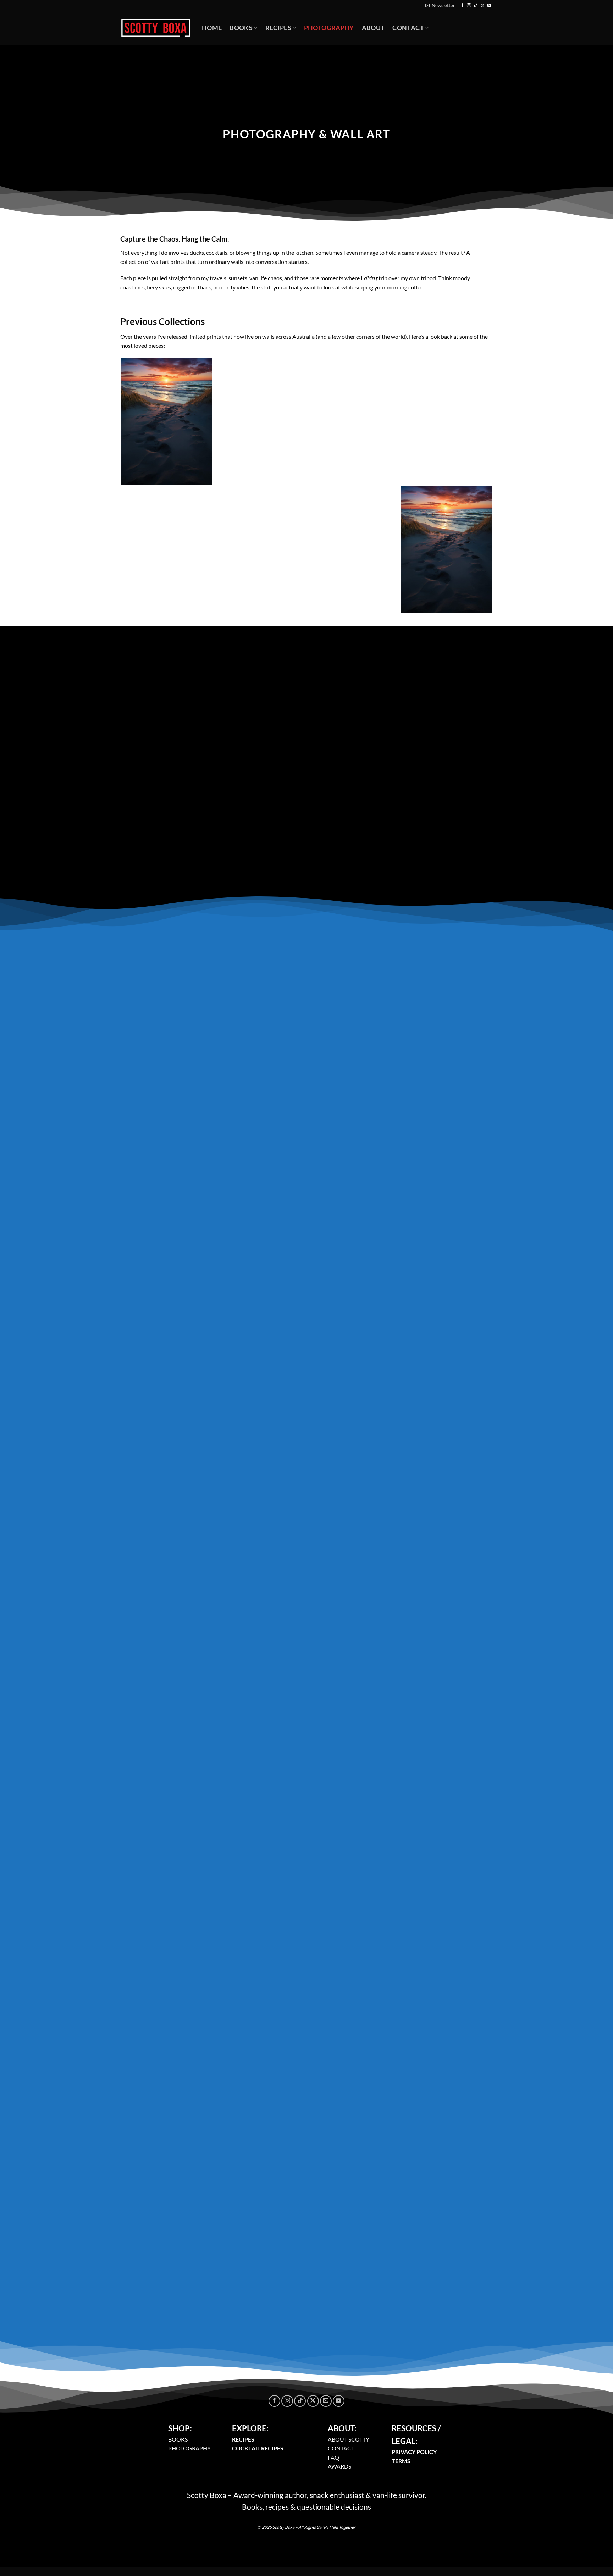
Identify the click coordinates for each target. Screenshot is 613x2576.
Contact (408, 28)
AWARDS (339, 2466)
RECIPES (243, 2439)
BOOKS (178, 2439)
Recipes (278, 28)
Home (212, 28)
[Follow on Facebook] (462, 6)
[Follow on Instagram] (469, 6)
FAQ (333, 2457)
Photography (329, 28)
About (373, 28)
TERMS (401, 2461)
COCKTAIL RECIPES (258, 2448)
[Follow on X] (482, 6)
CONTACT (341, 2448)
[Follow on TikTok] (476, 6)
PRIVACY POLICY (414, 2452)
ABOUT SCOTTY (349, 2439)
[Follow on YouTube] (489, 6)
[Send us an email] (326, 2401)
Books (241, 28)
